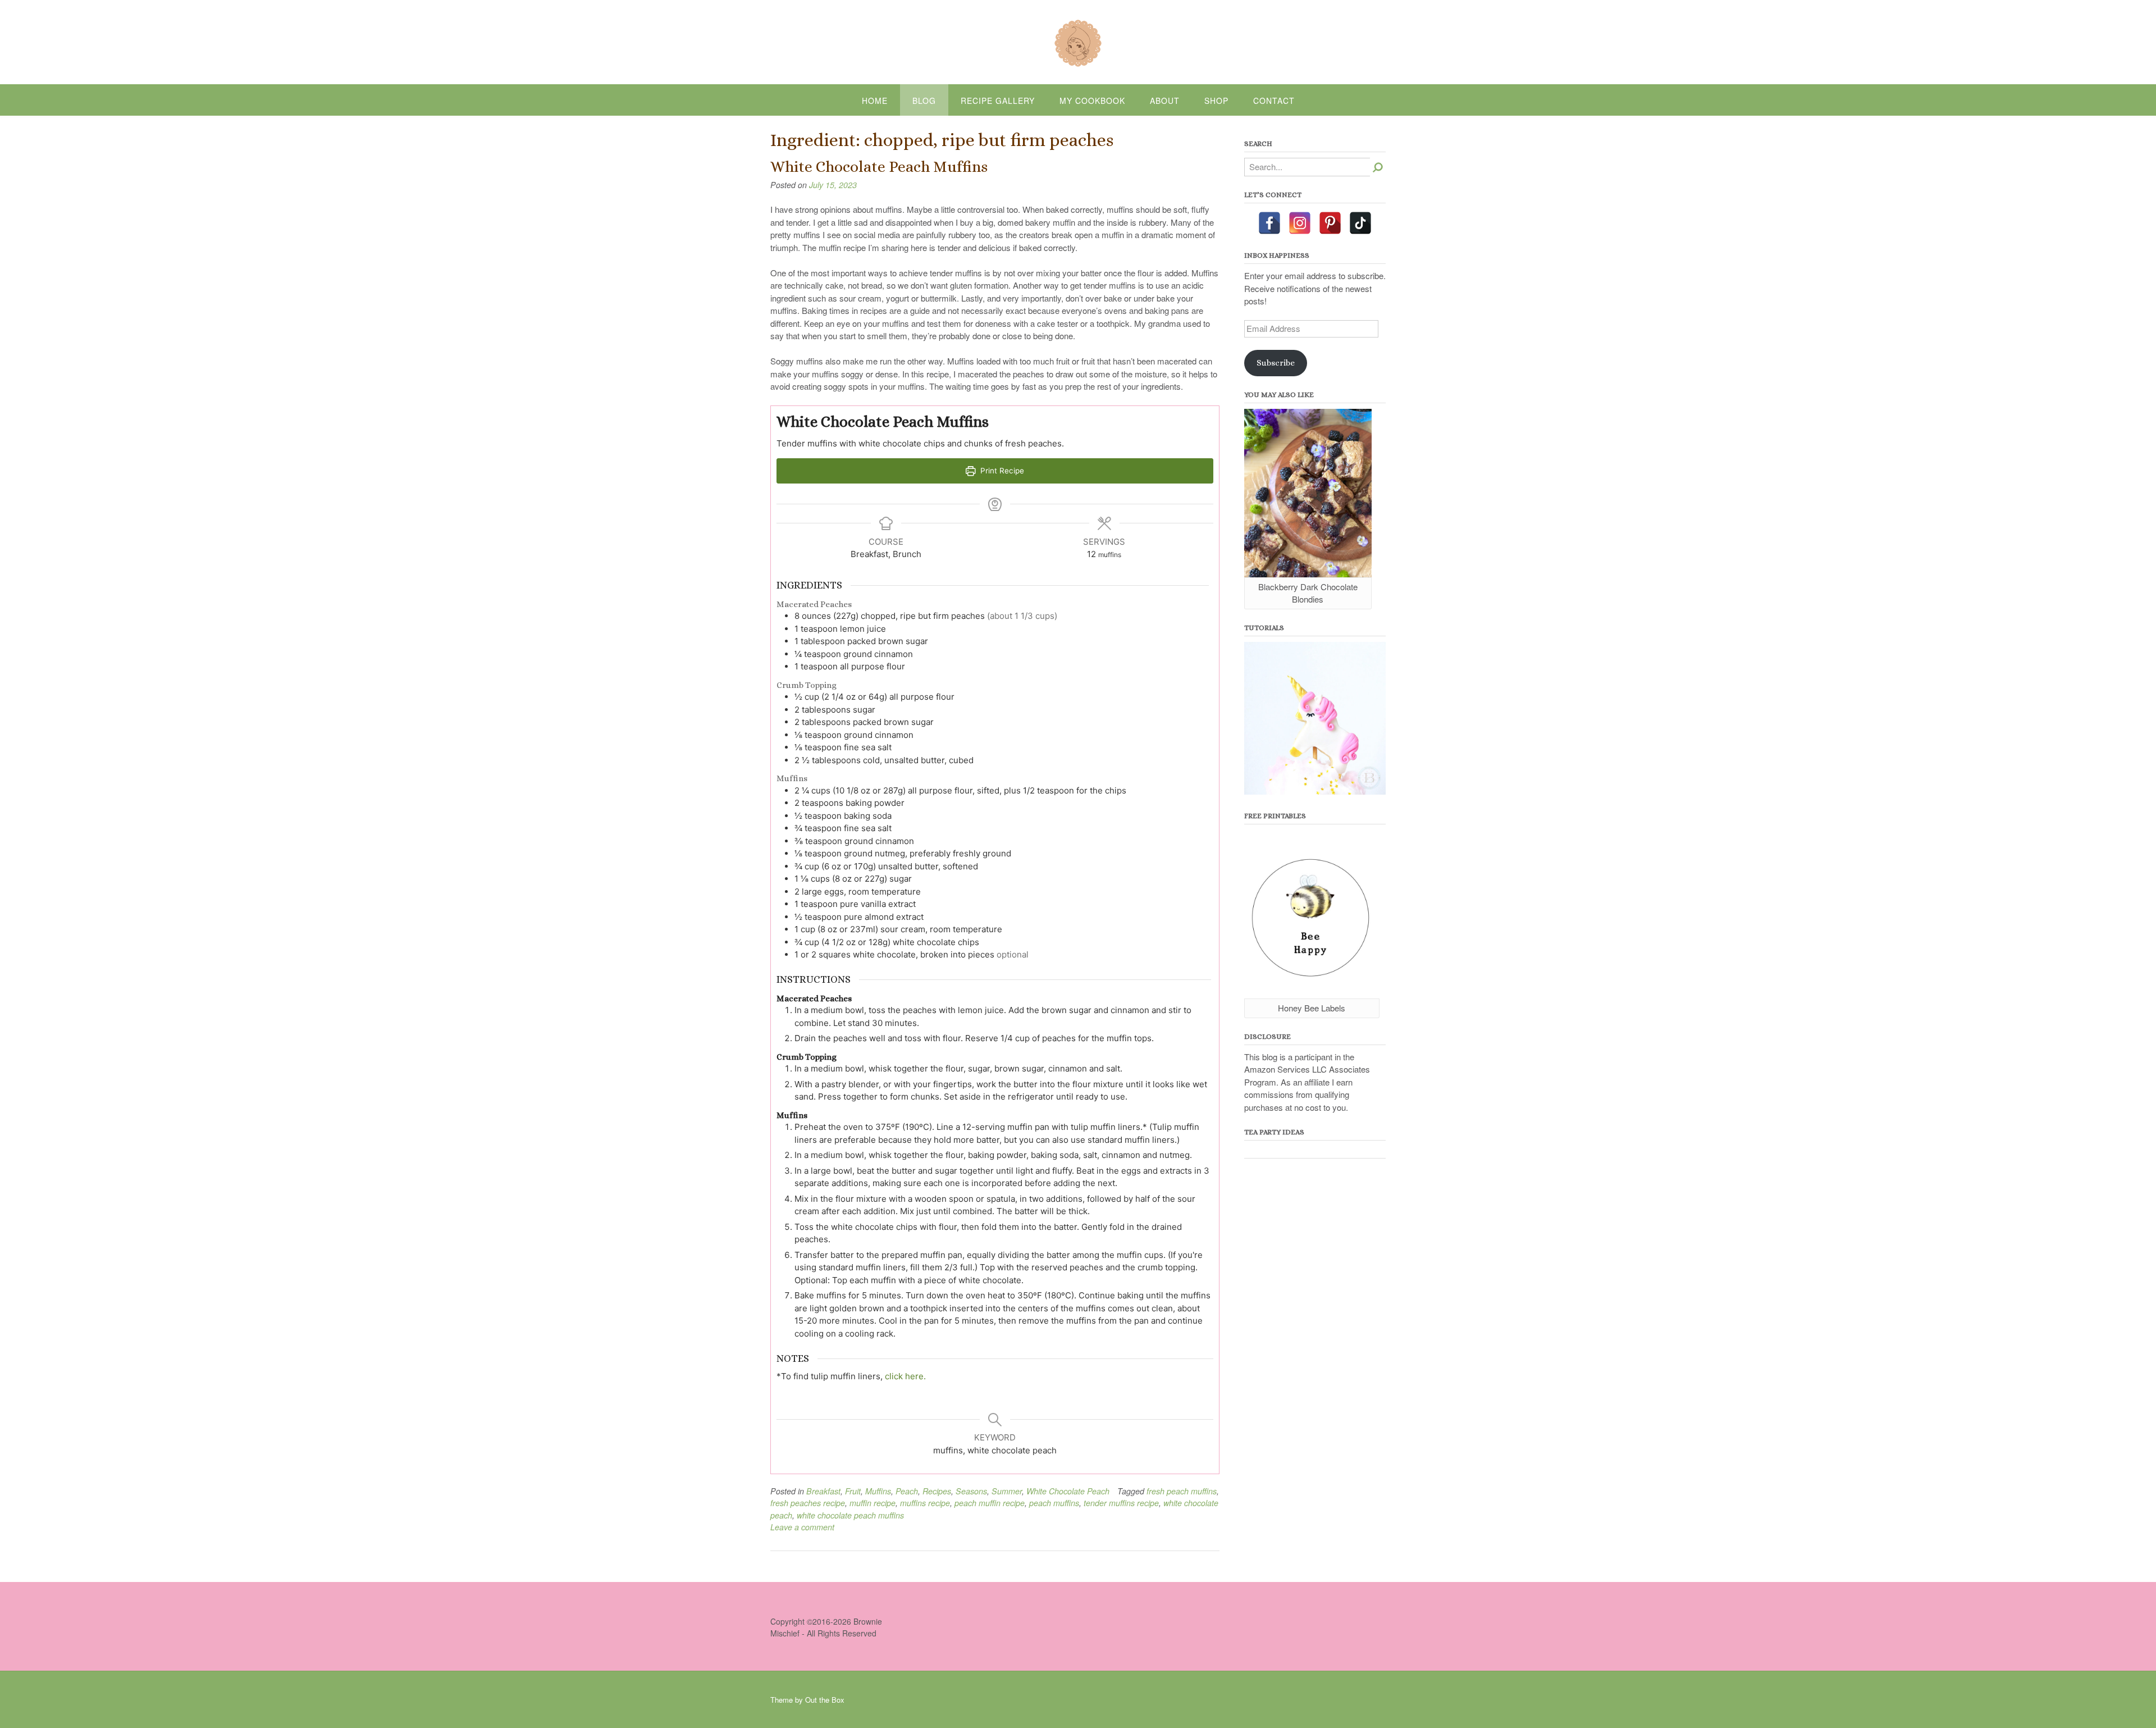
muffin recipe (873, 1503)
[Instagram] (1300, 223)
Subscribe (1276, 363)
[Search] (1378, 167)
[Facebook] (1269, 223)
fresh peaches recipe (808, 1503)
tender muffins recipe (1121, 1503)
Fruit (853, 1491)
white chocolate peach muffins (850, 1515)
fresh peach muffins (1182, 1491)
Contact (1274, 101)
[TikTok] (1360, 223)
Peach (907, 1491)
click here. (905, 1376)
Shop (1216, 101)
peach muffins (1054, 1503)
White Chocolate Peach (1068, 1491)
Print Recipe (1001, 471)
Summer (1007, 1491)
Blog (924, 101)
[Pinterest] (1330, 223)
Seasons (971, 1491)
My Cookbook (1092, 101)
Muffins (878, 1491)
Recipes (937, 1491)
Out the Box (825, 1700)
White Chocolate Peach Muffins (879, 167)
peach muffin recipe (990, 1503)
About (1165, 101)
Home (875, 101)
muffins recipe (925, 1503)
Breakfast (823, 1491)
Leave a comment (802, 1527)
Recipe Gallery (998, 101)
